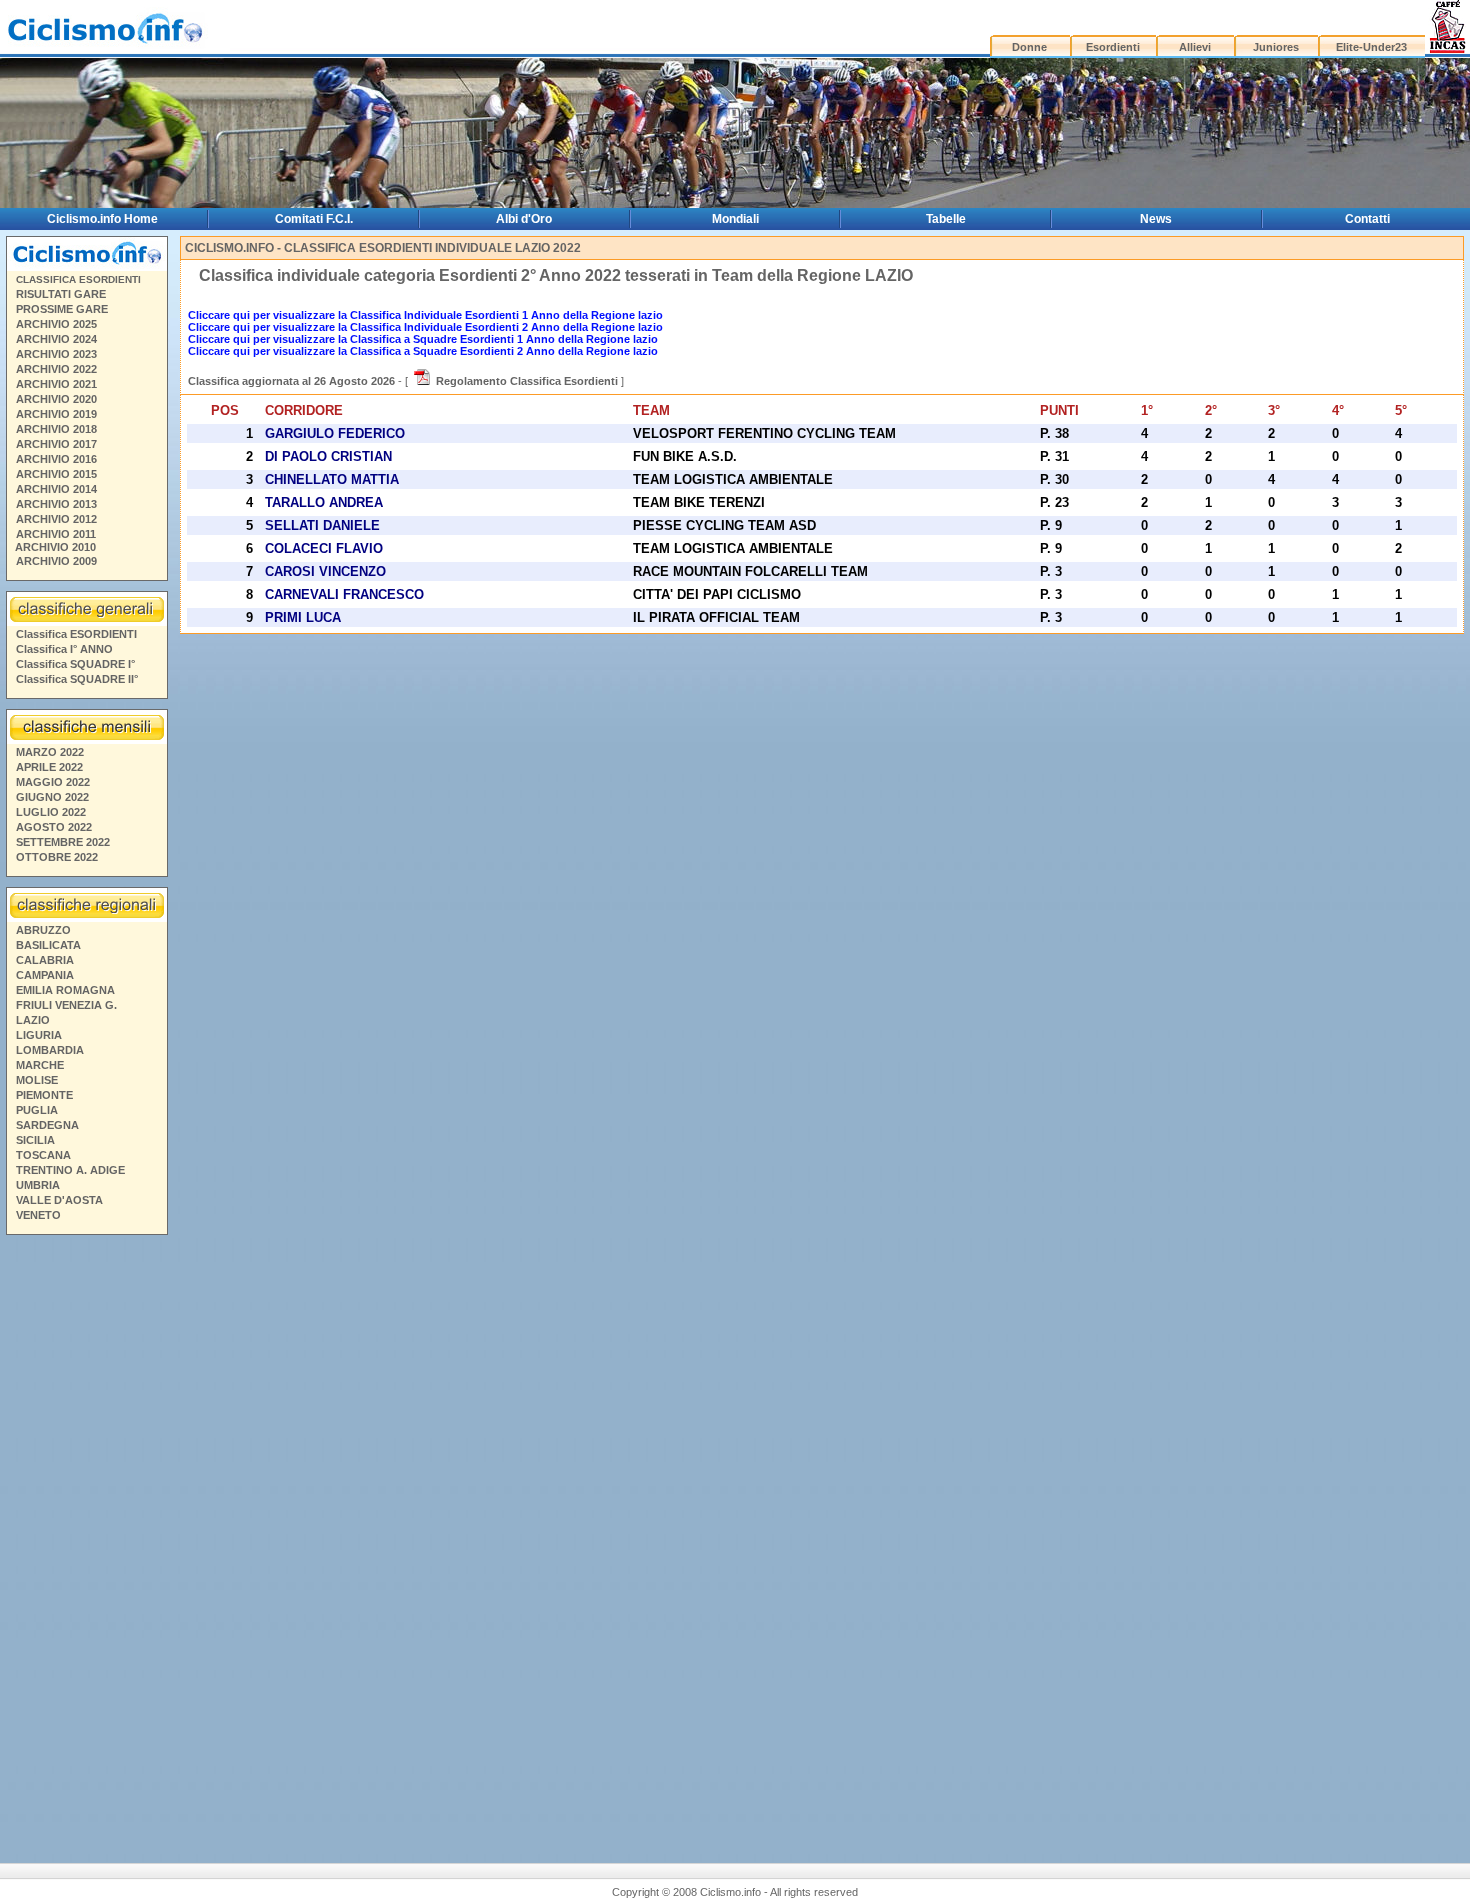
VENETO (38, 1215)
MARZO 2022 (50, 752)
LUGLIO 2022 (51, 812)
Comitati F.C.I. (314, 219)
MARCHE (40, 1065)
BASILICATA (48, 945)
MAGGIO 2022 (53, 782)
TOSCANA (43, 1155)
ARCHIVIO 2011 (56, 534)
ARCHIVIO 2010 (55, 547)
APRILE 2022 (49, 767)
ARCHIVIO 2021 (56, 384)
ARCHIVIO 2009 (56, 561)
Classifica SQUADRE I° (75, 664)
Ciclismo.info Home (102, 219)
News (1156, 219)
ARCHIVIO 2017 (56, 444)
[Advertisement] (86, 1535)
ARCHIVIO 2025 (56, 324)
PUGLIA (37, 1110)
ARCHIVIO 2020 (56, 399)
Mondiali (735, 219)
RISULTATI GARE (61, 294)
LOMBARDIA (50, 1050)
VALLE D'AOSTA (59, 1200)
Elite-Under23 (1371, 47)
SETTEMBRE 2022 (63, 842)
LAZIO (33, 1020)
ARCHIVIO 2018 (56, 429)
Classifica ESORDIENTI (76, 634)
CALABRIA (45, 960)
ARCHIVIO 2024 (56, 339)
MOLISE (37, 1080)
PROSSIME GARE (62, 309)
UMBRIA (38, 1185)
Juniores (1276, 47)
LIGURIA (39, 1035)
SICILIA (35, 1140)
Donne (1029, 47)
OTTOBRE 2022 (57, 857)
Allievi (1195, 47)
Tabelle (946, 219)
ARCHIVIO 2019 (56, 414)
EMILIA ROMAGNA (65, 990)
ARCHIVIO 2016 (56, 459)
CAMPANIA (45, 975)
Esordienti (1113, 47)
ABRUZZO (43, 930)
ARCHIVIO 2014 (56, 489)
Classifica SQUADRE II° (77, 679)
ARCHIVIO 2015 (56, 474)
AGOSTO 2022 (54, 827)
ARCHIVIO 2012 (56, 519)
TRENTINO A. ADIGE (70, 1170)
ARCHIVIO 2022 (56, 369)
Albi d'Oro (524, 219)
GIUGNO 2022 (52, 797)
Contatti (1367, 219)
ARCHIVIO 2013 (56, 504)
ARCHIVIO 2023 (56, 354)
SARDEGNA (47, 1125)
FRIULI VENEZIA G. (66, 1005)
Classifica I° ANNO (64, 649)
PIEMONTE (44, 1095)
